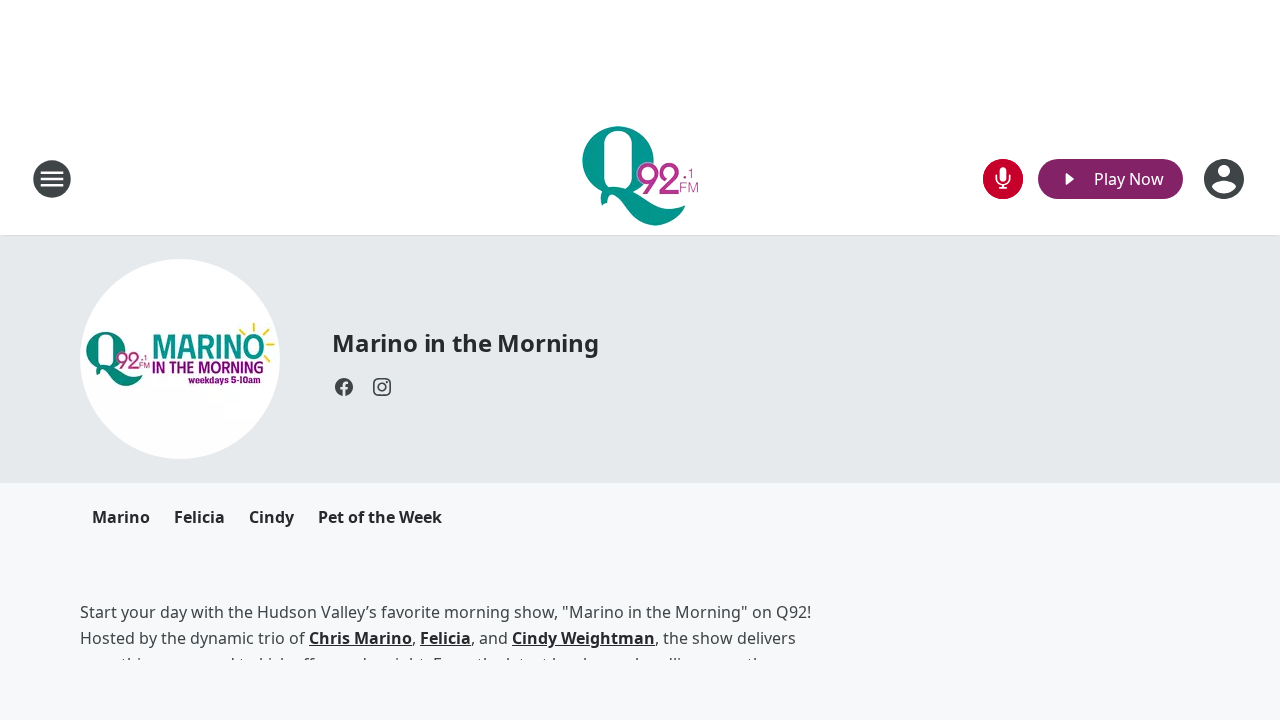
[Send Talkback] (1003, 179)
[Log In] (1226, 179)
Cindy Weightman (583, 638)
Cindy (271, 517)
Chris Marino (360, 638)
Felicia (199, 517)
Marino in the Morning (465, 342)
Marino (121, 517)
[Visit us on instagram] (382, 387)
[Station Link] (640, 178)
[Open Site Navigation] (52, 179)
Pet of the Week (380, 517)
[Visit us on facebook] (344, 387)
